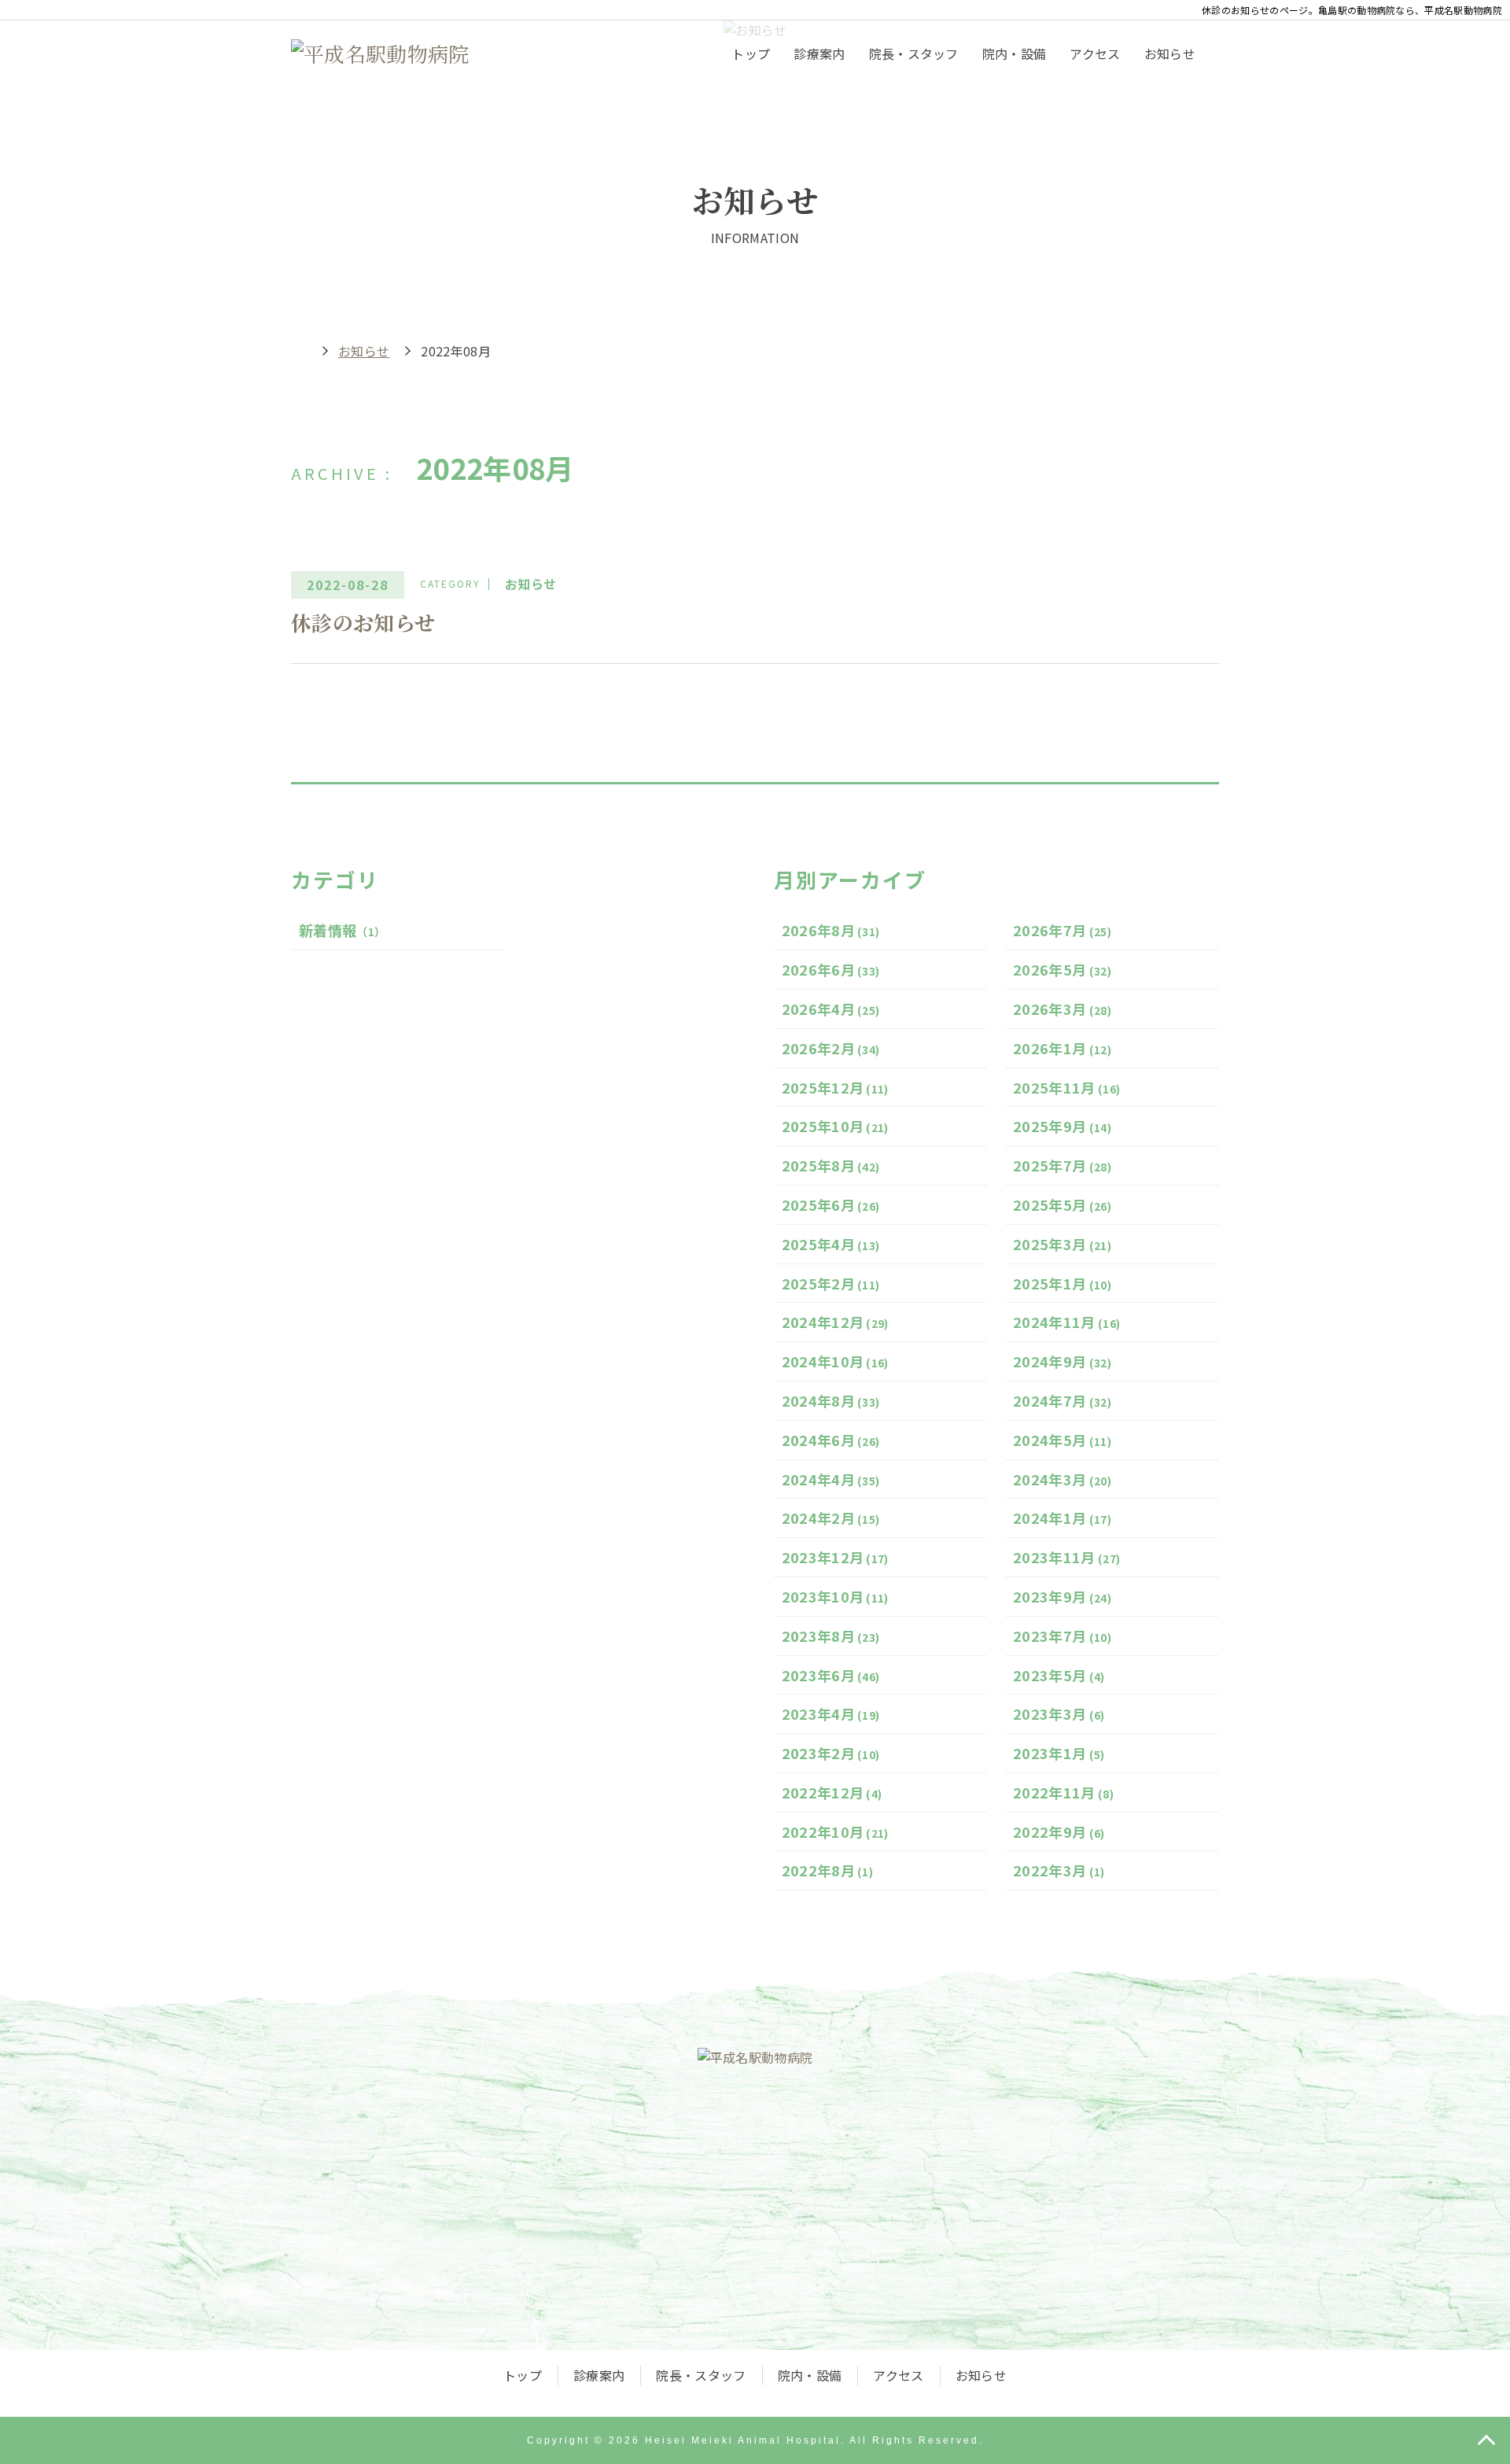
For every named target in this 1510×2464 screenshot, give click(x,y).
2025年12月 (835, 1087)
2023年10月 (835, 1596)
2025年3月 (1062, 1244)
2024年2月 (831, 1518)
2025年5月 (1062, 1204)
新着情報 (342, 930)
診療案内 (819, 53)
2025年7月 (1062, 1165)
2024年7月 (1062, 1400)
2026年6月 (831, 969)
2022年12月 (832, 1792)
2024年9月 (1062, 1361)
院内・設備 (1015, 53)
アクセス (1095, 53)
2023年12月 (835, 1557)
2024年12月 (835, 1322)
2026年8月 (831, 930)
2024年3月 (1062, 1479)
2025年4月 (831, 1244)
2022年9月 (1059, 1831)
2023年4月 (831, 1713)
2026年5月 (1062, 969)
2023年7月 (1062, 1636)
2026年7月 (1062, 930)
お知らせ (1170, 53)
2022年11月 (1063, 1792)
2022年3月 (1059, 1870)
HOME (299, 351)
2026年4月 (831, 1009)
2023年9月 (1062, 1596)
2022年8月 (828, 1870)
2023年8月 (831, 1636)
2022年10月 (835, 1831)
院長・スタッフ (914, 53)
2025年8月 (831, 1165)
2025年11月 (1066, 1087)
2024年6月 (831, 1440)
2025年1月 (1062, 1283)
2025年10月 (835, 1126)
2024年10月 (835, 1361)
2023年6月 (831, 1675)
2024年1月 (1062, 1518)
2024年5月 (1062, 1440)
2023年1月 (1059, 1753)
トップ (751, 53)
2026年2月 (831, 1048)
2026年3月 (1062, 1009)
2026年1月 (1062, 1048)
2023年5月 (1059, 1675)
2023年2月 (831, 1753)
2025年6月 (831, 1204)
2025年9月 (1062, 1126)
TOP (1486, 2440)
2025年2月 (831, 1283)
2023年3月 (1059, 1713)
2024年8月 (831, 1400)
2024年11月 (1066, 1322)
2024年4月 (831, 1479)
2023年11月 (1066, 1557)
